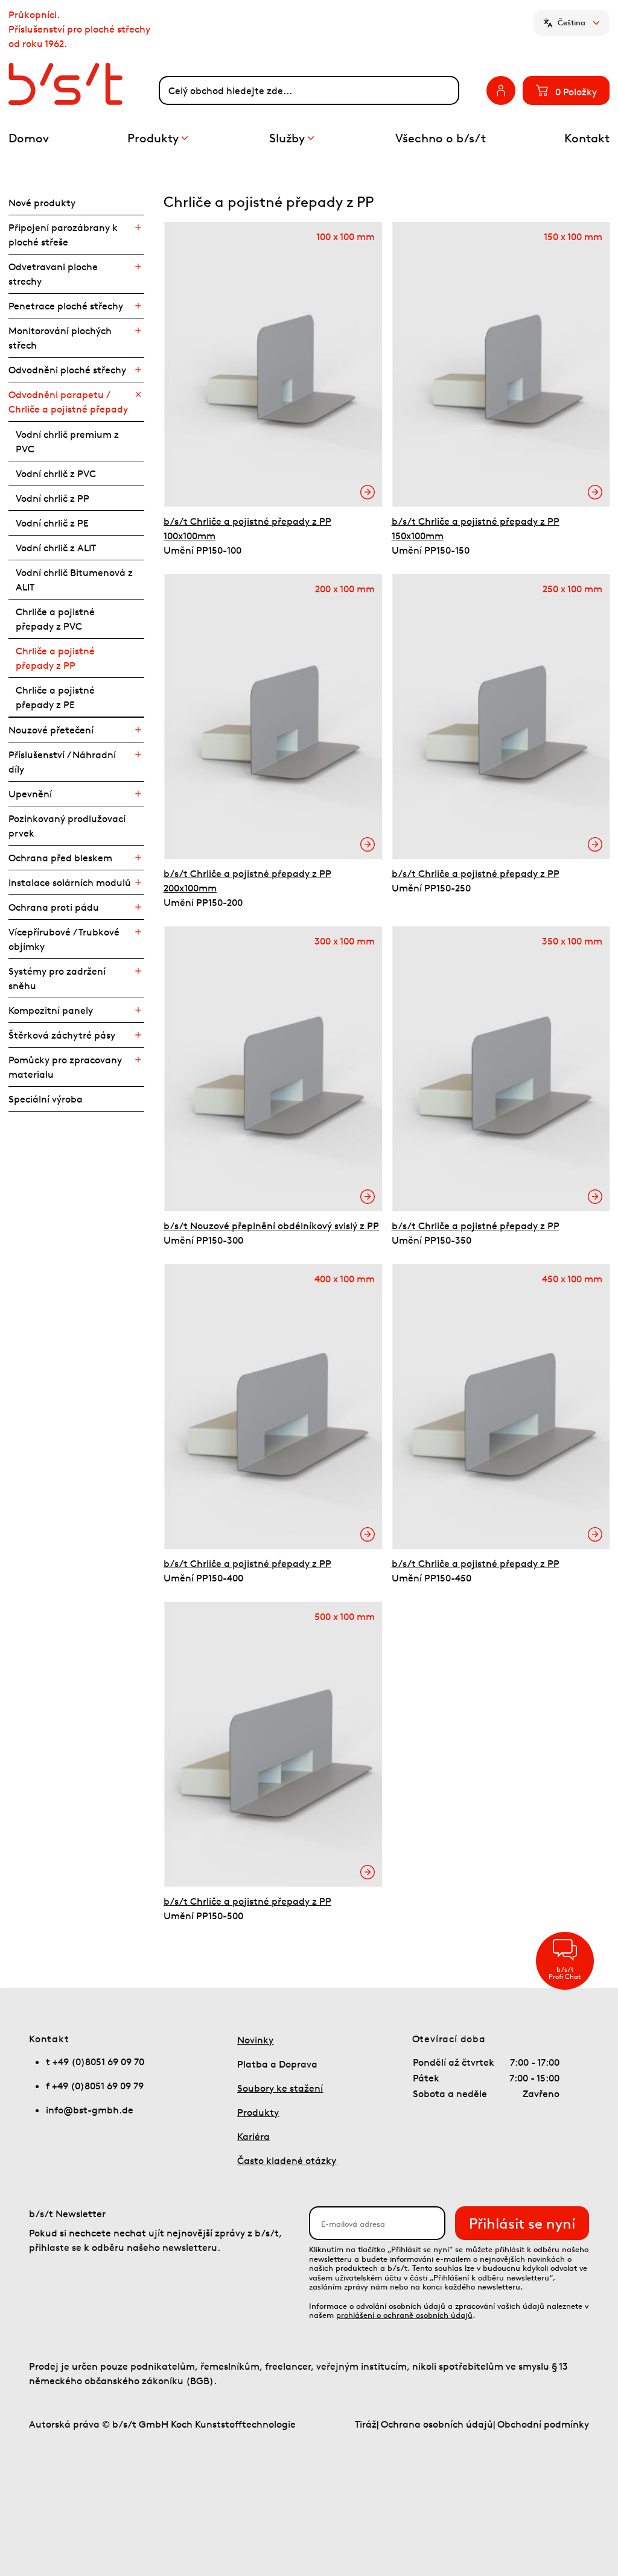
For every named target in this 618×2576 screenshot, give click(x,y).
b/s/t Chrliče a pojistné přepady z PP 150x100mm (476, 528)
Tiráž (366, 2424)
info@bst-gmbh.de (90, 2110)
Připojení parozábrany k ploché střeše (63, 235)
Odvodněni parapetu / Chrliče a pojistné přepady (68, 402)
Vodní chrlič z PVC (56, 473)
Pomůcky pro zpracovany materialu (65, 1067)
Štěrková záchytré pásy (62, 1035)
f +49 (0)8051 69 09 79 (95, 2086)
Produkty (258, 2112)
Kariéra (253, 2136)
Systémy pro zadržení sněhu (57, 978)
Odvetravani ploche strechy (53, 274)
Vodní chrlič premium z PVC (67, 441)
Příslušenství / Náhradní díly (62, 762)
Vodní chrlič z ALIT (56, 548)
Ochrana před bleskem (60, 858)
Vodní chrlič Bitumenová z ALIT (74, 580)
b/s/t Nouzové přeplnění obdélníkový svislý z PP (271, 1226)
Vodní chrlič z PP (53, 498)
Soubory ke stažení (280, 2088)
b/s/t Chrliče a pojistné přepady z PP (476, 873)
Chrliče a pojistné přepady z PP (55, 658)
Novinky (255, 2040)
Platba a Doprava (277, 2064)
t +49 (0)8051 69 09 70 (95, 2062)
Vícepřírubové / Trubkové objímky (64, 939)
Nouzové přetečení (51, 730)
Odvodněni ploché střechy (67, 370)
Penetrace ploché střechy (66, 306)
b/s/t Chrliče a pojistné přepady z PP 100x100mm (247, 528)
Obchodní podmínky (543, 2424)
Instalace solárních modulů (70, 882)
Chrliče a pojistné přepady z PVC (55, 619)
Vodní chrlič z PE (52, 523)
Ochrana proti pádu (54, 907)
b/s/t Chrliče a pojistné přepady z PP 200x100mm (247, 881)
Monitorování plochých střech (60, 338)
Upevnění (30, 794)
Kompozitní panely (51, 1010)
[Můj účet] (501, 90)
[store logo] (84, 84)
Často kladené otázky (287, 2160)
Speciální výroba (46, 1099)
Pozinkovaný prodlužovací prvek (67, 826)
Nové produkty (42, 203)
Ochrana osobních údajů (437, 2424)
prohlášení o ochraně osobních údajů (404, 2315)
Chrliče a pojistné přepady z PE (55, 697)
